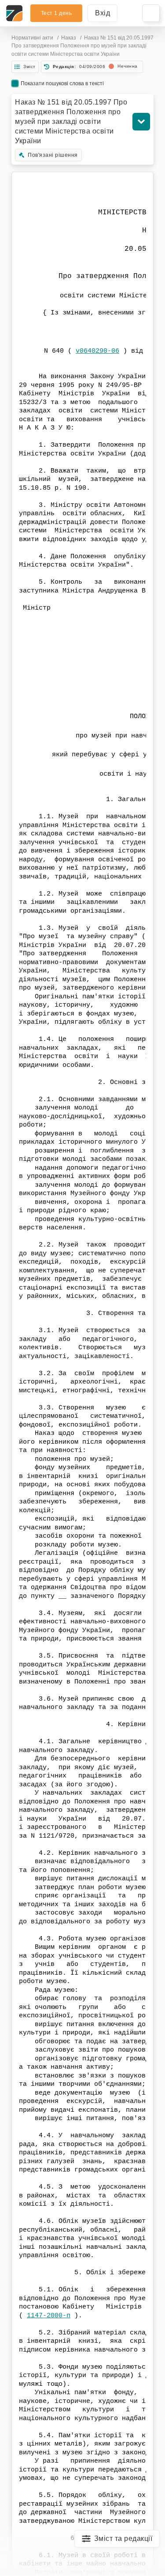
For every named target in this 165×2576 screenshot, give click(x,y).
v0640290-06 (97, 351)
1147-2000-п (49, 2316)
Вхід (103, 13)
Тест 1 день (57, 13)
